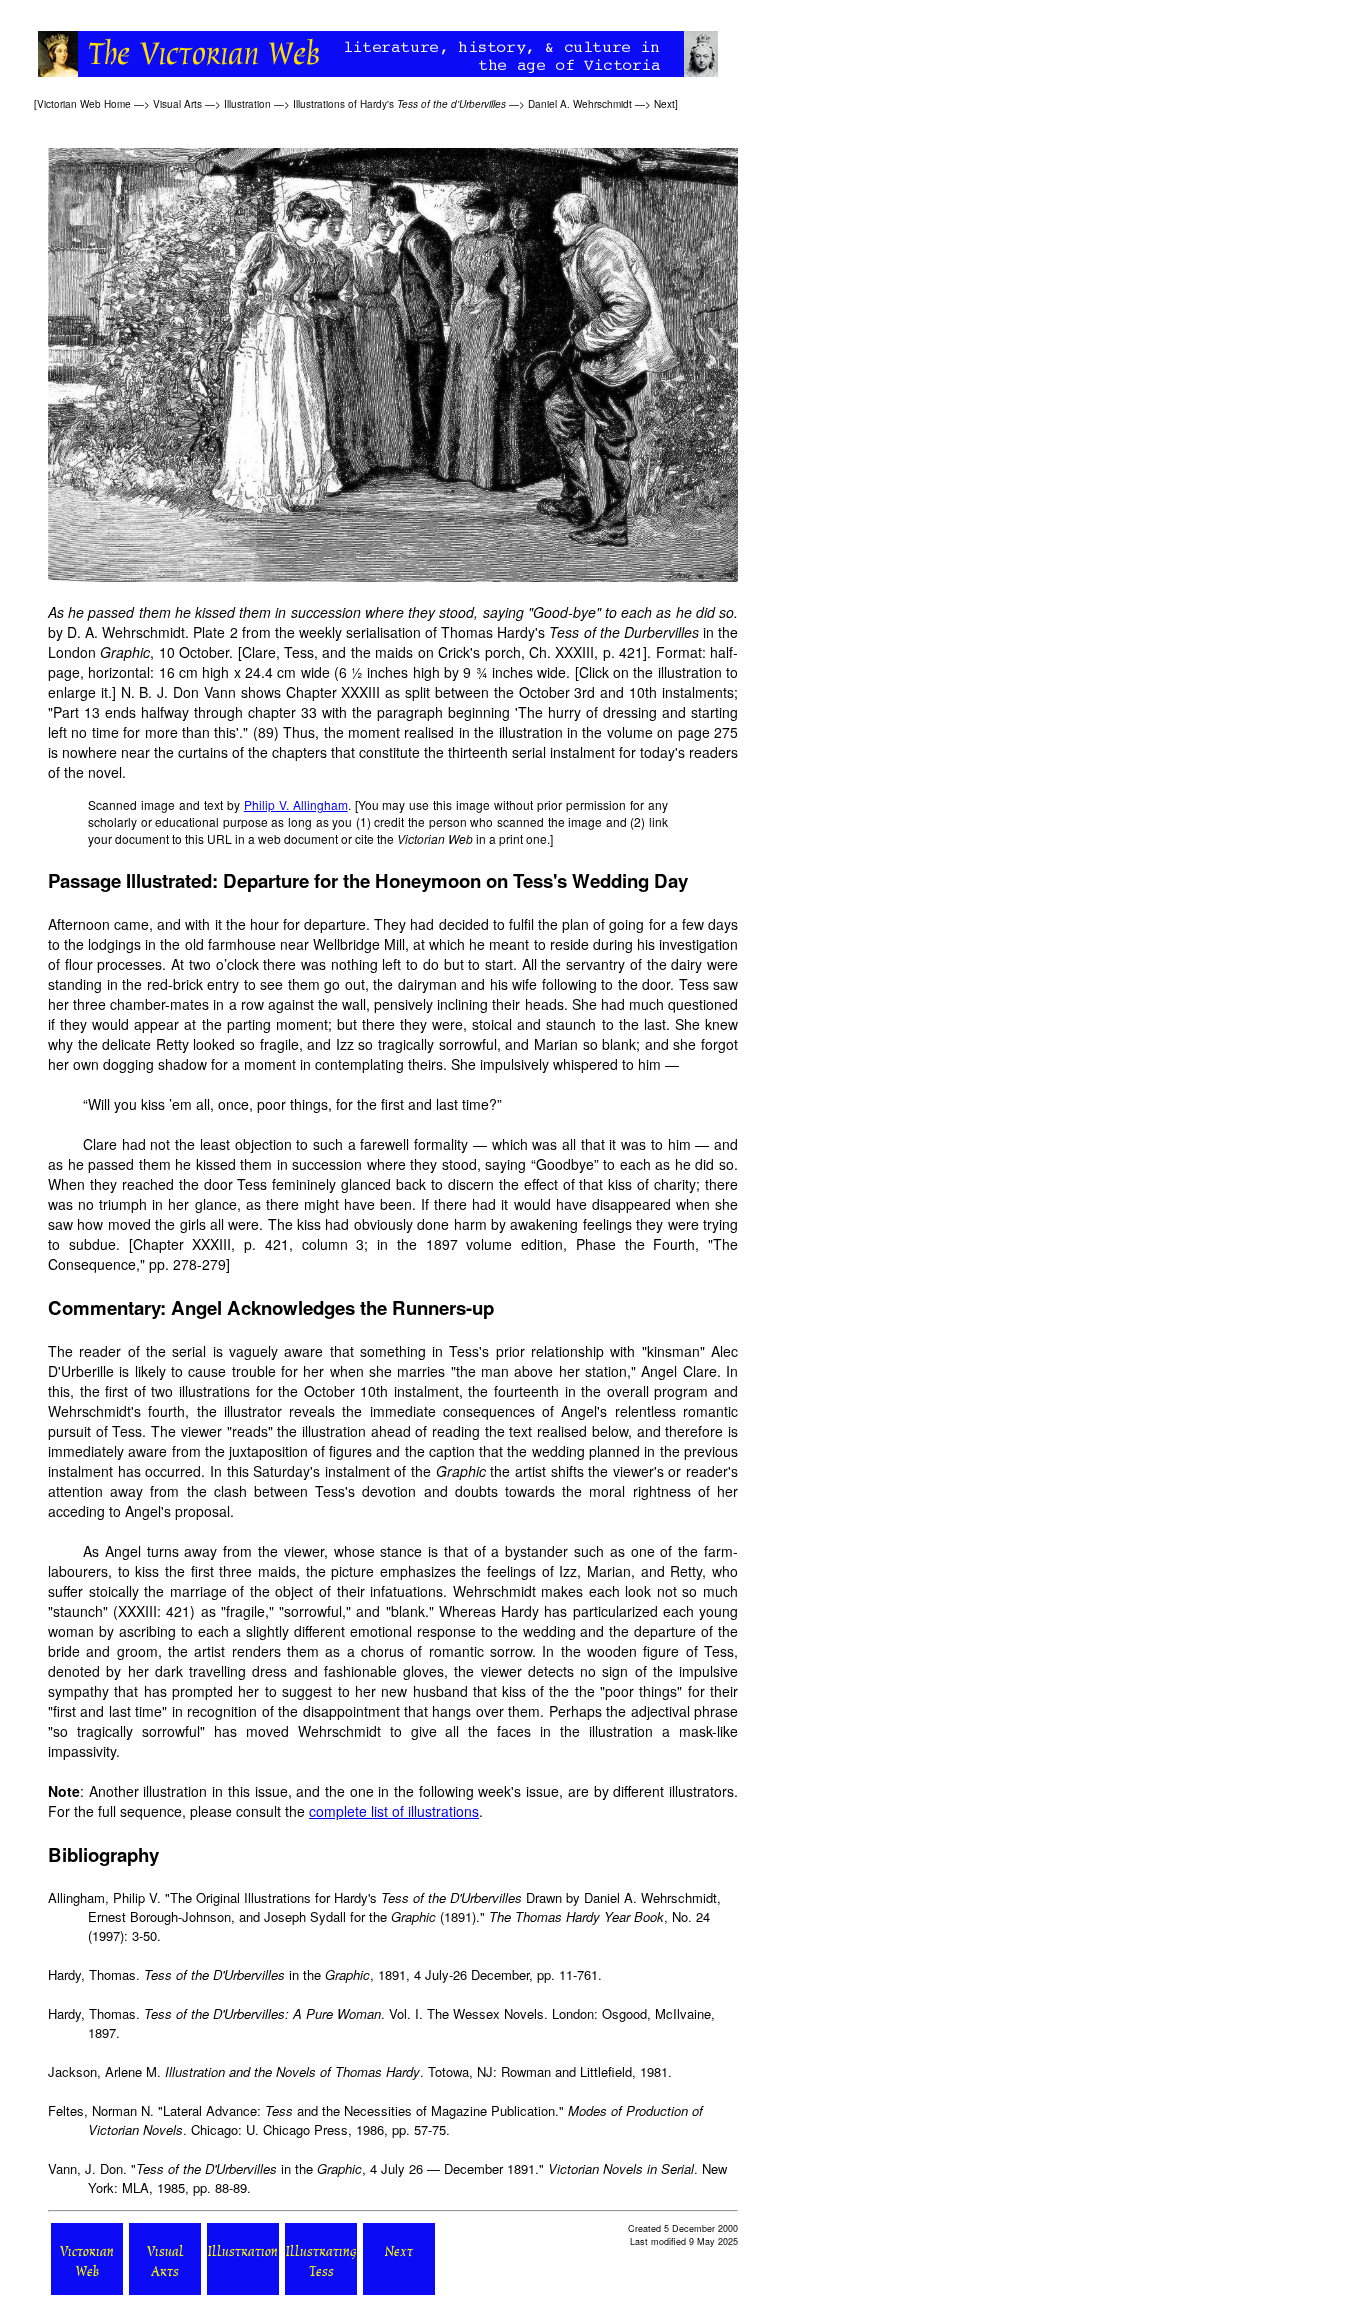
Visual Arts (177, 104)
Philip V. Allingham (296, 804)
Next (664, 104)
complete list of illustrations (394, 1811)
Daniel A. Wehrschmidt (580, 104)
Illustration (247, 104)
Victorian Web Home (84, 104)
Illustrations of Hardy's (399, 104)
